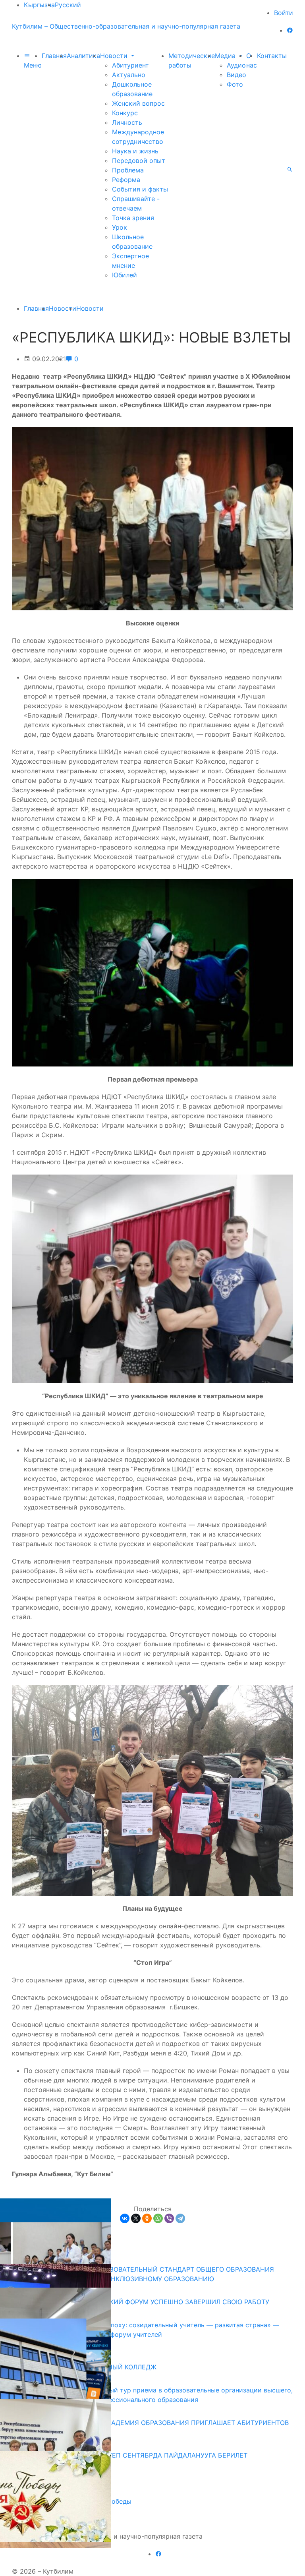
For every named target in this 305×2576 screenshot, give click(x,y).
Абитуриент (130, 65)
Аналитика (83, 56)
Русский (68, 5)
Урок (120, 227)
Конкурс (125, 113)
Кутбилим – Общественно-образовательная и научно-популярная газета (126, 26)
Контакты (272, 56)
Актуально (129, 75)
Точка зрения (133, 218)
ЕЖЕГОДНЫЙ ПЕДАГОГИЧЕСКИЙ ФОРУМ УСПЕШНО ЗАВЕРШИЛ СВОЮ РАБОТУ (144, 2302)
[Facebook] (290, 30)
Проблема (128, 170)
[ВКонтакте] (125, 2218)
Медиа (226, 56)
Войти (284, 13)
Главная (54, 56)
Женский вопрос (138, 103)
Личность (127, 122)
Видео (236, 75)
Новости (115, 56)
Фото (235, 84)
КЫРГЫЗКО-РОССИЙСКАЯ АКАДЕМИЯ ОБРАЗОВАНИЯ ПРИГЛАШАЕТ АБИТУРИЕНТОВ (153, 2423)
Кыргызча (39, 5)
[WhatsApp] (158, 2218)
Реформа (126, 180)
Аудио (236, 65)
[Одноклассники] (147, 2218)
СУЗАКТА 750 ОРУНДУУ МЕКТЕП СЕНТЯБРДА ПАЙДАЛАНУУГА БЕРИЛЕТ (133, 2455)
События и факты (140, 189)
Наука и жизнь (135, 151)
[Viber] (169, 2218)
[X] (136, 2218)
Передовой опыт (139, 161)
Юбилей (125, 275)
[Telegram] (180, 2218)
